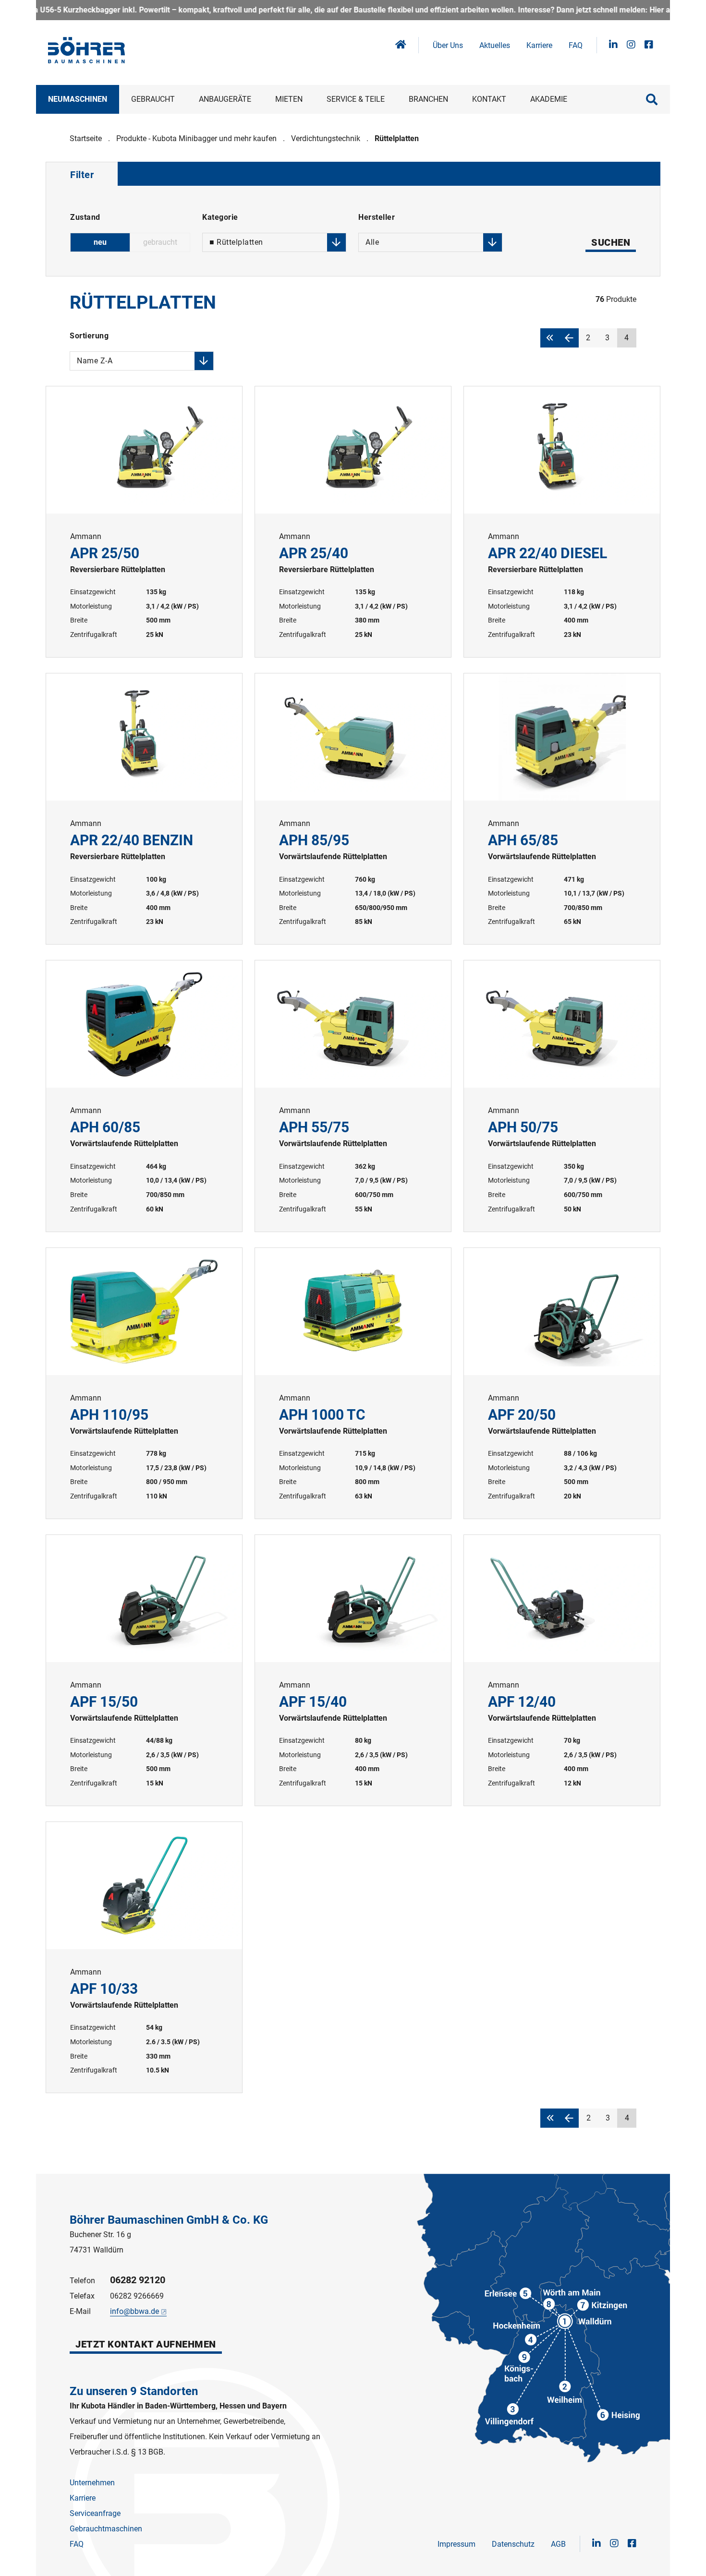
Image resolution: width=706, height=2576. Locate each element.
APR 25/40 (353, 522)
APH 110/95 (144, 1383)
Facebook (649, 45)
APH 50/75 (562, 1096)
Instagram (631, 45)
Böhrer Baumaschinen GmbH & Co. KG (169, 2220)
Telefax (82, 2296)
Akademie (549, 99)
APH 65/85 (562, 809)
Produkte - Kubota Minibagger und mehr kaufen (196, 138)
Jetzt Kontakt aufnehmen (146, 2344)
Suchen (611, 242)
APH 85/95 (353, 809)
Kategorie (233, 219)
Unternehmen (92, 2483)
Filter (82, 175)
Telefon (82, 2281)
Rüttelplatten (397, 138)
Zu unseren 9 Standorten (134, 2391)
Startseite (86, 138)
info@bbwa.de (134, 2311)
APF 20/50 (562, 1383)
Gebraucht (153, 99)
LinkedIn (613, 45)
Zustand (85, 217)
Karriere (539, 45)
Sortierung (91, 337)
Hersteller (377, 219)
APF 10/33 (144, 1957)
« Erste (550, 338)
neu (100, 242)
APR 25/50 (144, 522)
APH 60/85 (144, 1096)
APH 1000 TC (353, 1383)
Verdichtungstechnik (326, 138)
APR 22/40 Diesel (562, 522)
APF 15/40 (353, 1670)
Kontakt (489, 99)
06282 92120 (138, 2280)
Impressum (456, 2544)
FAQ (576, 45)
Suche (652, 99)
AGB (558, 2544)
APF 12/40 (562, 1670)
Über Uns (448, 45)
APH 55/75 (353, 1096)
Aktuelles (495, 45)
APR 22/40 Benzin (144, 809)
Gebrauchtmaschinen (106, 2529)
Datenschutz (513, 2544)
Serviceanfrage (95, 2513)
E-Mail (80, 2311)
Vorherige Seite (569, 338)
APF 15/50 (144, 1670)
